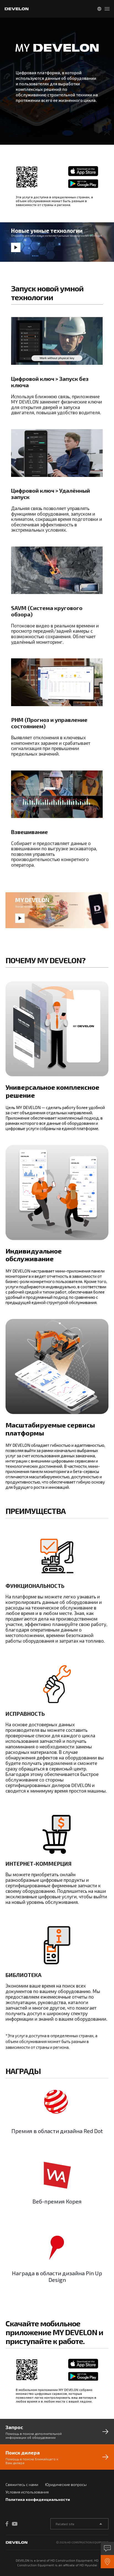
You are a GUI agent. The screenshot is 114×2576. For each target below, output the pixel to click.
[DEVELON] (17, 9)
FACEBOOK (8, 2524)
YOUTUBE (15, 2524)
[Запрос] (107, 2548)
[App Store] (78, 171)
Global (99, 9)
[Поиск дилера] (107, 2562)
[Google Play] (78, 184)
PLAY (16, 247)
